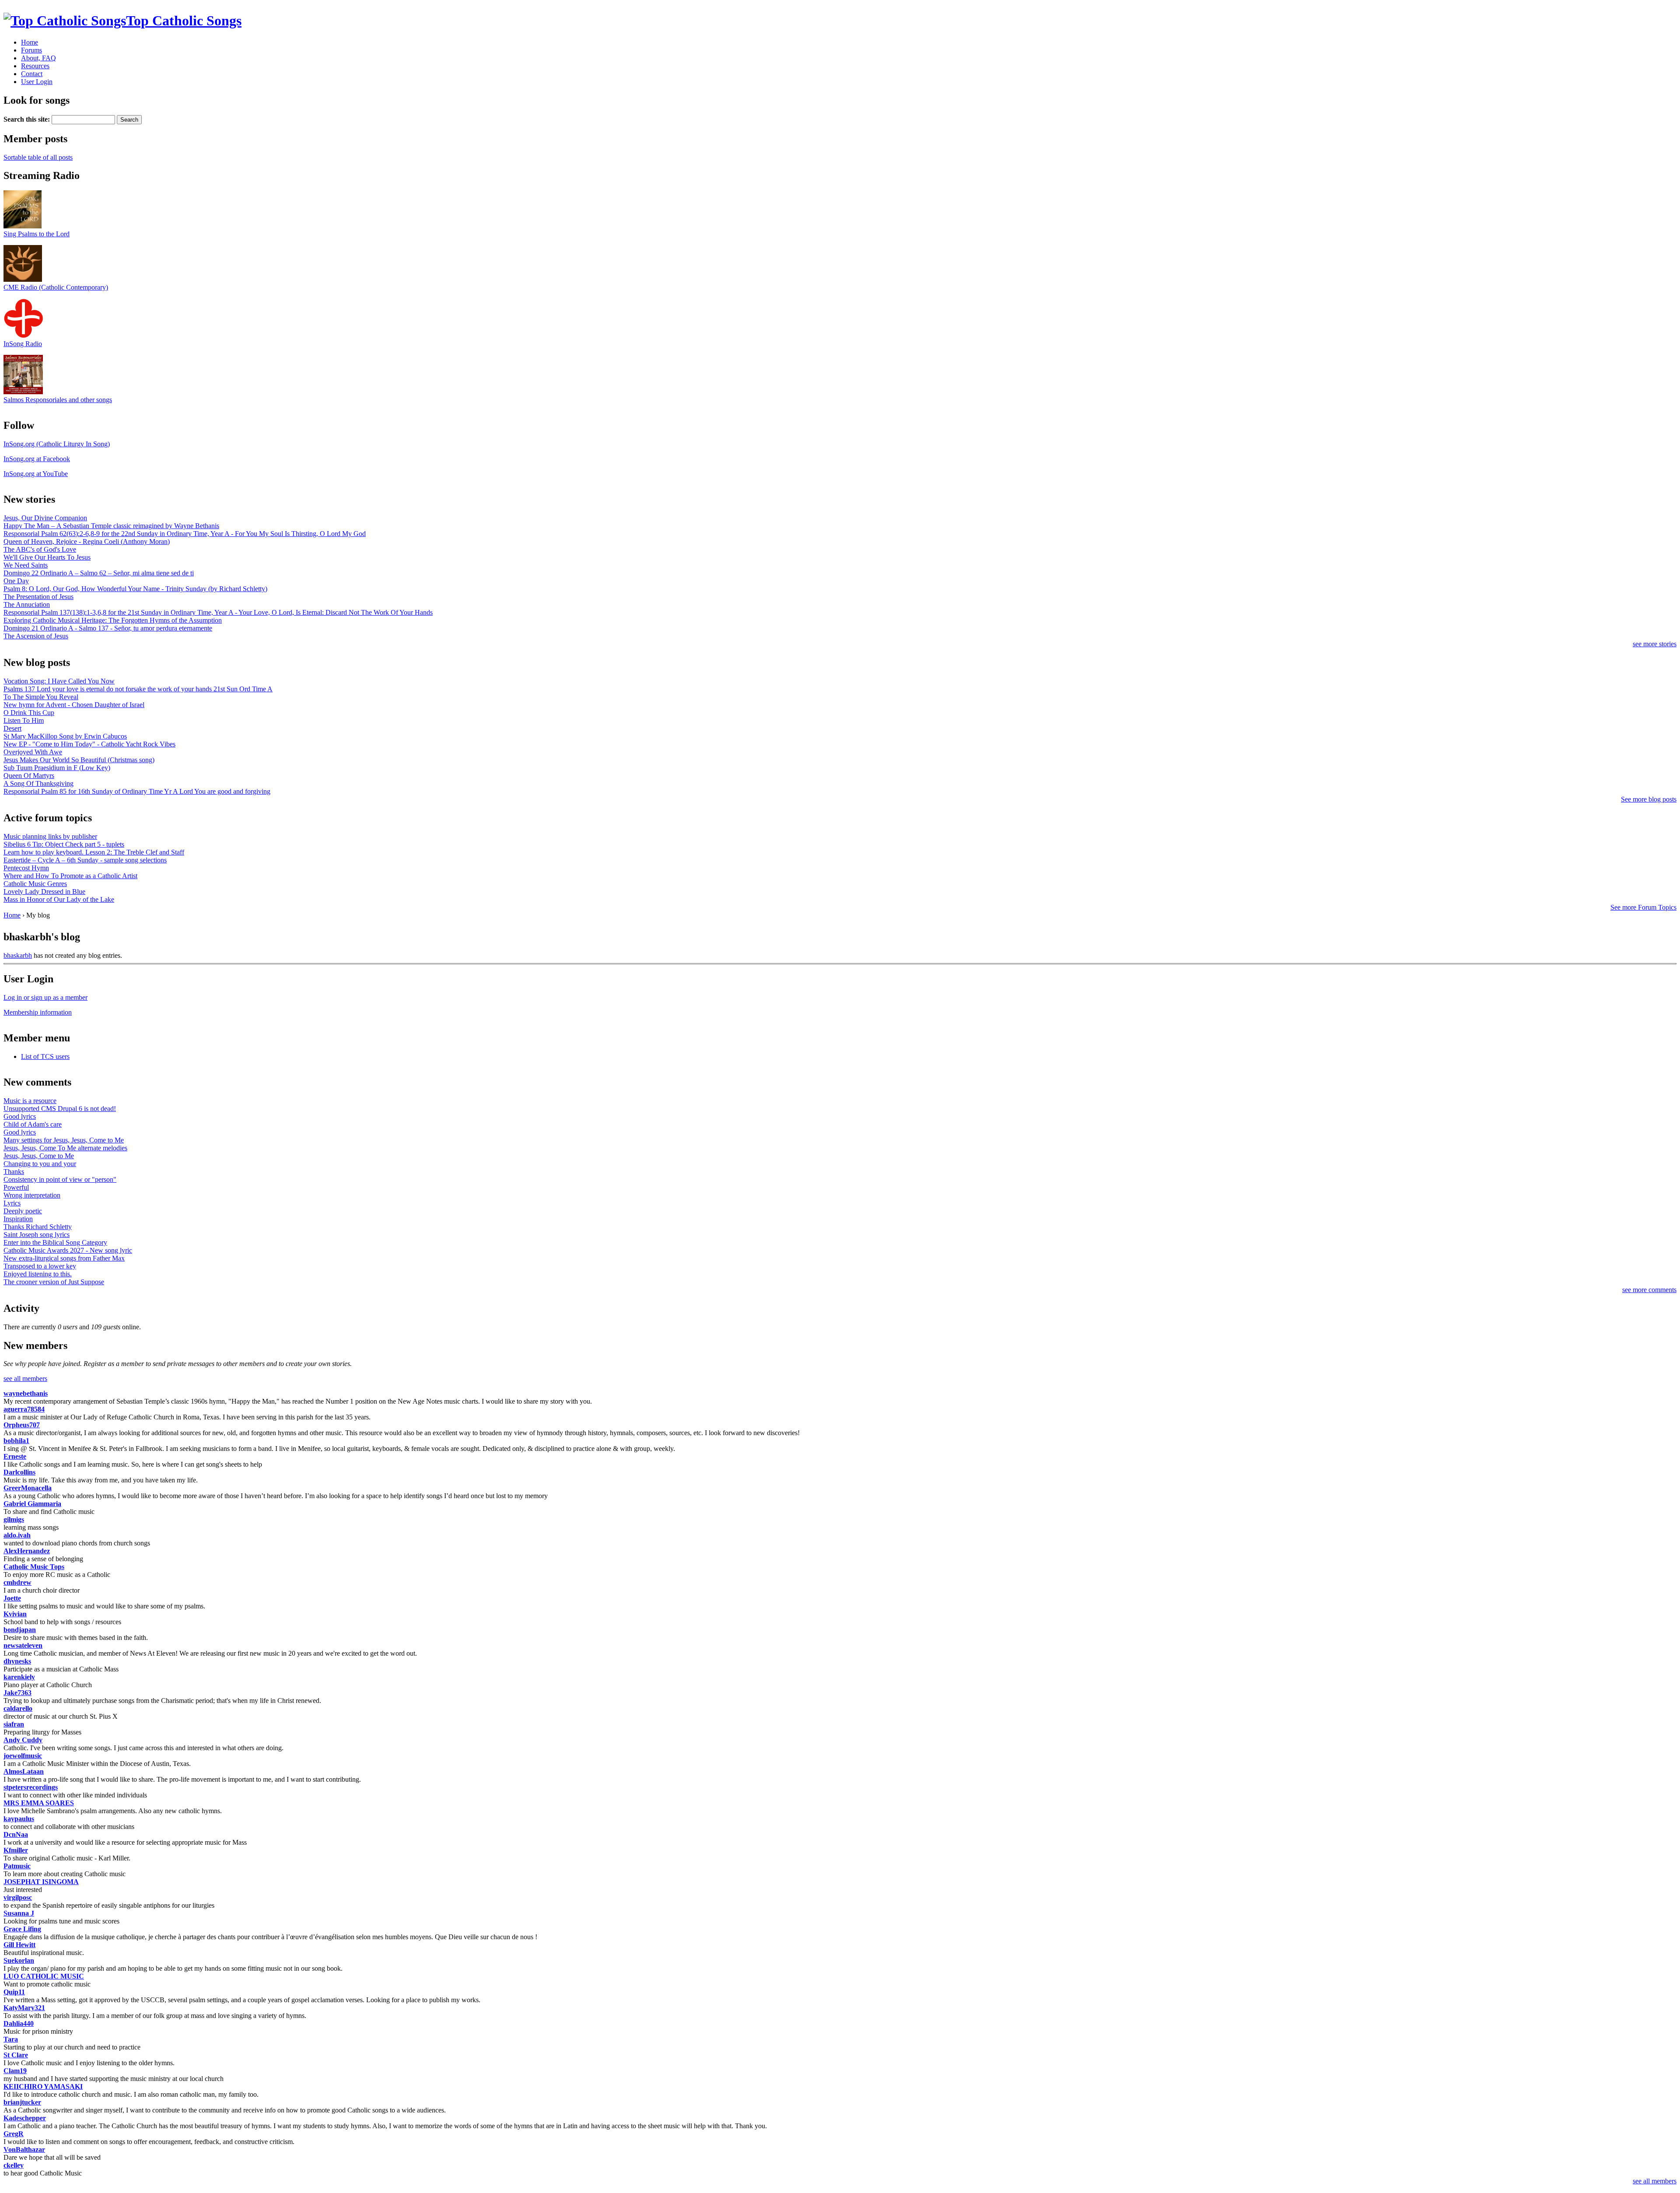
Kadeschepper (25, 2118)
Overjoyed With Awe (33, 752)
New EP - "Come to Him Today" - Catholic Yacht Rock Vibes (89, 744)
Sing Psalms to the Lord (37, 234)
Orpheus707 (22, 1425)
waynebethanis (26, 1393)
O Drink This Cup (29, 713)
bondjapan (20, 1630)
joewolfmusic (23, 1756)
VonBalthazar (24, 2149)
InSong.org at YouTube (36, 474)
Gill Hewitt (19, 1945)
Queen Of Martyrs (29, 776)
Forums (31, 50)
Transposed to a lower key (40, 1266)
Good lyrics (20, 1116)
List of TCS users (45, 1056)
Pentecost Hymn (26, 868)
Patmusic (17, 1866)
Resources (35, 66)
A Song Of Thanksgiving (38, 783)
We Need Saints (26, 565)
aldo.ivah (17, 1535)
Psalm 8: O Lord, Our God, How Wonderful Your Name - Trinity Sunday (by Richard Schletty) (135, 589)
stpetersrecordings (31, 1787)
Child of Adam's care (33, 1124)
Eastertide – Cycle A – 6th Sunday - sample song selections (85, 860)
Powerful (16, 1187)
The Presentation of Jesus (38, 597)
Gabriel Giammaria (32, 1504)
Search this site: (28, 119)
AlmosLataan (24, 1771)
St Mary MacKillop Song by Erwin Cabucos (65, 736)
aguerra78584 (24, 1409)
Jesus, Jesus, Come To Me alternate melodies (65, 1148)
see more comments (1649, 1290)
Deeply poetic (23, 1211)
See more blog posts (1649, 799)
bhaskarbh (18, 955)
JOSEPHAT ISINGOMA (41, 1882)
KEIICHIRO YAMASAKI (43, 2086)
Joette (12, 1598)
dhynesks (17, 1661)
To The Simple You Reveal (41, 697)
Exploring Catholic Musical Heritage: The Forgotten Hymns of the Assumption (113, 620)
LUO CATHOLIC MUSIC (44, 1976)
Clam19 (15, 2071)
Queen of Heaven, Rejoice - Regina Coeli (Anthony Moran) (87, 541)
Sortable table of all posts (38, 157)
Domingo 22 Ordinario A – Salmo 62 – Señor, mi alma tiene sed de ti (99, 573)
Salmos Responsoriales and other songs (58, 400)
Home (30, 42)
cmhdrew (17, 1582)
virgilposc (18, 1897)
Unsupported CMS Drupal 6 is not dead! (60, 1109)
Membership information (38, 1012)
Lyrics (12, 1203)
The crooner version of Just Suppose (54, 1282)
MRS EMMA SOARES (39, 1803)
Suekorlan (19, 1960)
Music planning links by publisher (50, 836)
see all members (25, 1379)
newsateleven (23, 1645)
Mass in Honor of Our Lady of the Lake (59, 899)
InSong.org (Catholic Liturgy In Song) (57, 444)
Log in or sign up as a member (45, 997)
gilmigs (14, 1519)
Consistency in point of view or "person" (60, 1179)
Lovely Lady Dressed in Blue (44, 892)
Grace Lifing (22, 1929)
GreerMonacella (28, 1488)
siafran (14, 1724)
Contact (32, 74)
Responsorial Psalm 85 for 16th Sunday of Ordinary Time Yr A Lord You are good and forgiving (137, 791)
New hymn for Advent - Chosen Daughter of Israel (74, 705)
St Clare (16, 2055)
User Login (37, 82)
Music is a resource (30, 1101)
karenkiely (19, 1677)
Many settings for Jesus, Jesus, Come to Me (64, 1140)
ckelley (14, 2165)
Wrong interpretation (32, 1195)
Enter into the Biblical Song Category (55, 1242)
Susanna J (19, 1913)
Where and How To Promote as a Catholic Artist (70, 876)
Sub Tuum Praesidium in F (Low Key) (57, 768)
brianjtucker (22, 2102)
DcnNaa (16, 1834)
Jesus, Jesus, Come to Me (39, 1156)
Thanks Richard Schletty (38, 1227)
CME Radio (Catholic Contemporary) (56, 287)
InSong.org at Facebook (37, 459)
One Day (16, 581)
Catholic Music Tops (34, 1567)
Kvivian (15, 1614)
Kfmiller (16, 1850)
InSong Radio (23, 344)
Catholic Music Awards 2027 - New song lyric (68, 1250)
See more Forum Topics (1643, 907)
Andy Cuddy (23, 1740)
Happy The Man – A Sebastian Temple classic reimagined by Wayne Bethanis (111, 526)
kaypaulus (19, 1819)
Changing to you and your (40, 1164)
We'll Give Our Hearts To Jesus (47, 557)
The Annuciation (27, 604)
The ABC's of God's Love (40, 549)
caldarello (18, 1708)
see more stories (1655, 644)
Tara (11, 2039)
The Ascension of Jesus (36, 636)
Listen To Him (24, 720)
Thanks (14, 1172)
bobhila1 (16, 1441)
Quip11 (14, 1992)
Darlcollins (19, 1472)
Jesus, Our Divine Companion (45, 518)
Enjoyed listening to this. (38, 1274)
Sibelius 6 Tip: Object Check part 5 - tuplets (64, 844)
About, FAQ (38, 58)
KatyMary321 (24, 2008)
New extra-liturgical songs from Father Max (64, 1258)
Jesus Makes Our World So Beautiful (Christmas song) (79, 760)
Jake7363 (17, 1693)
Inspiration (18, 1219)
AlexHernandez (27, 1551)
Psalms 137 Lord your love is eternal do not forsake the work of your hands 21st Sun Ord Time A (138, 689)
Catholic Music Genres (35, 884)
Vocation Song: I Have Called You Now (59, 681)
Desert (12, 728)
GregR (14, 2134)
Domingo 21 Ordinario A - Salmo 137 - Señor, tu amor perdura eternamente (108, 628)
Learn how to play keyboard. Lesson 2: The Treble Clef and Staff (94, 852)
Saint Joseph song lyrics (37, 1235)
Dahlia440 (19, 2023)
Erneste (15, 1456)
